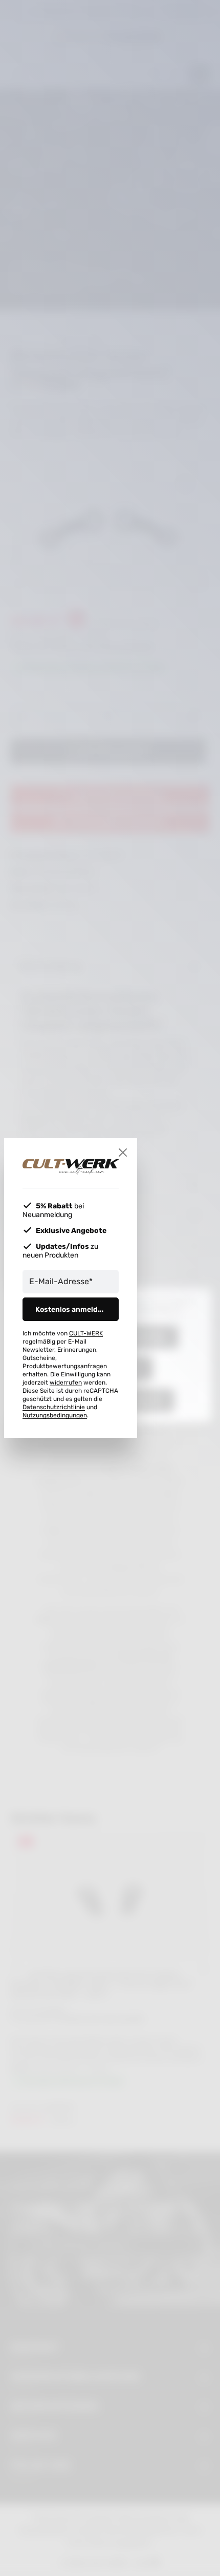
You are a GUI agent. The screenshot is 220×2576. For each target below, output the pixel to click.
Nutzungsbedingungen (55, 1415)
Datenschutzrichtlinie (54, 1407)
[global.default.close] (123, 1153)
